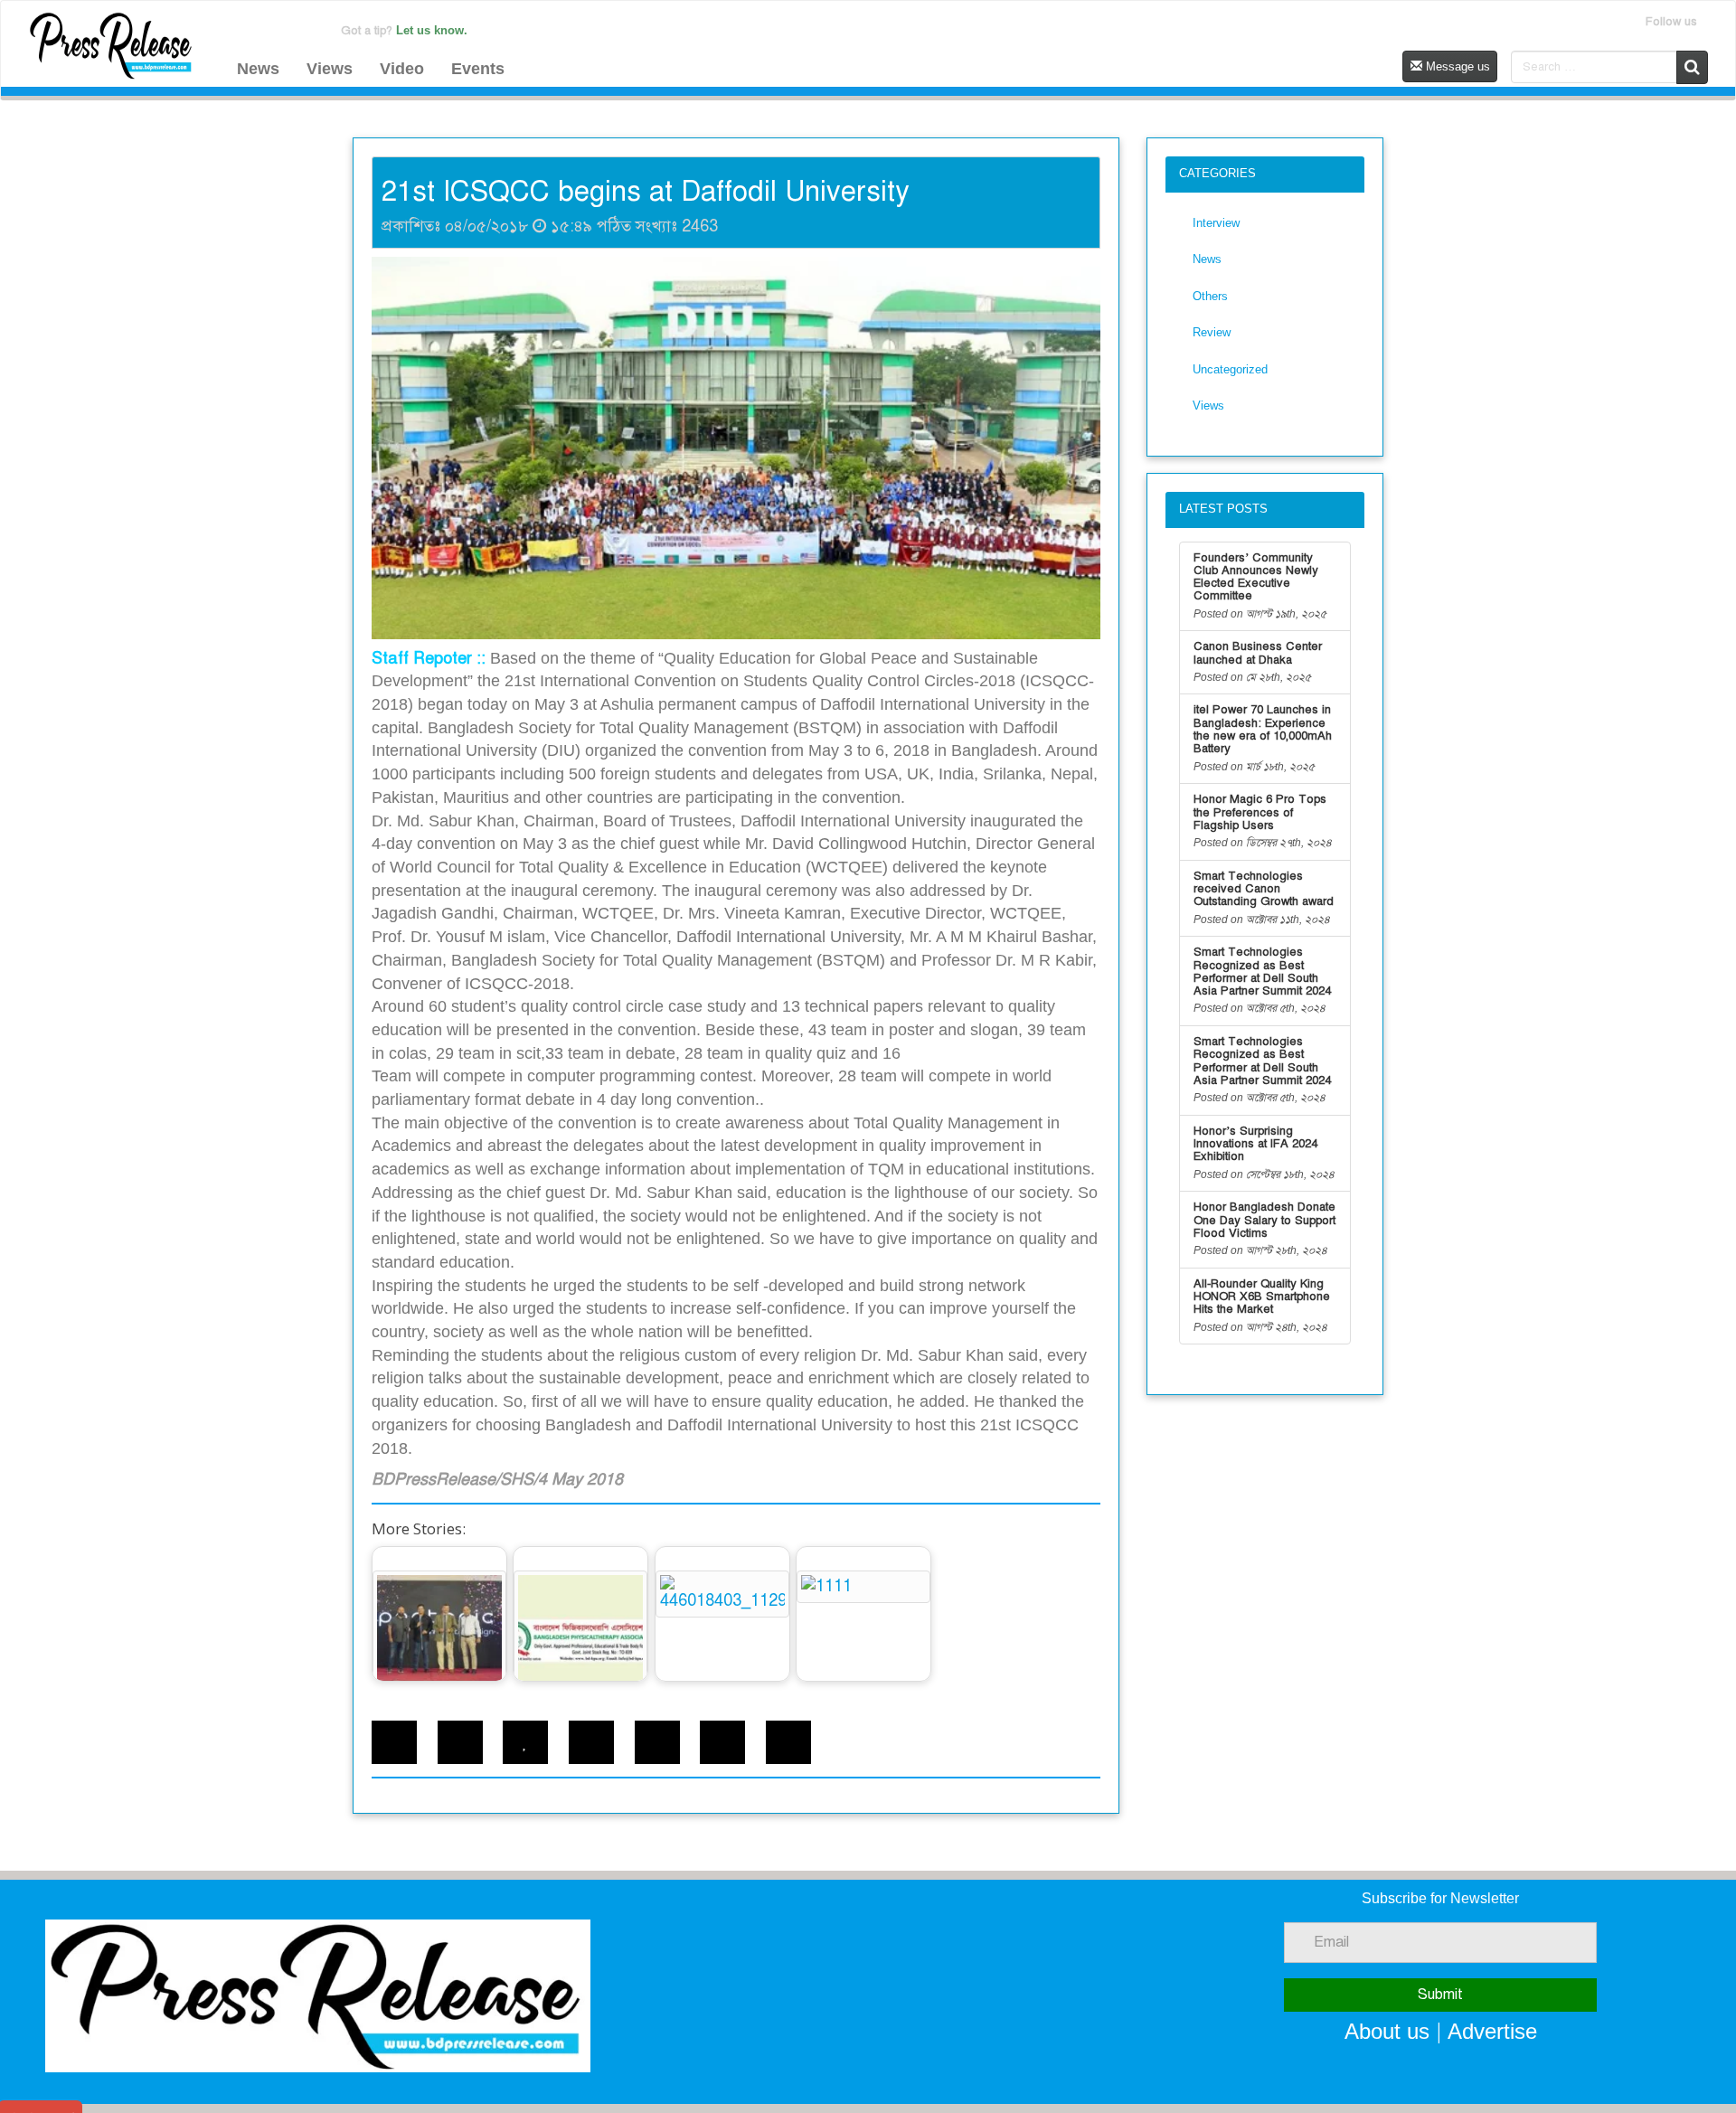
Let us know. (432, 30)
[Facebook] (394, 1742)
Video (402, 69)
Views (330, 69)
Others (1210, 296)
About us (1387, 2031)
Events (478, 69)
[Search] (1692, 67)
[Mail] (722, 1742)
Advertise (1492, 2031)
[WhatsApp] (788, 1742)
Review (1212, 332)
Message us (1456, 66)
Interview (1216, 223)
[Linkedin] (591, 1742)
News (258, 69)
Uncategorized (1230, 369)
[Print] (657, 1742)
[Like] (525, 1742)
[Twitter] (460, 1742)
